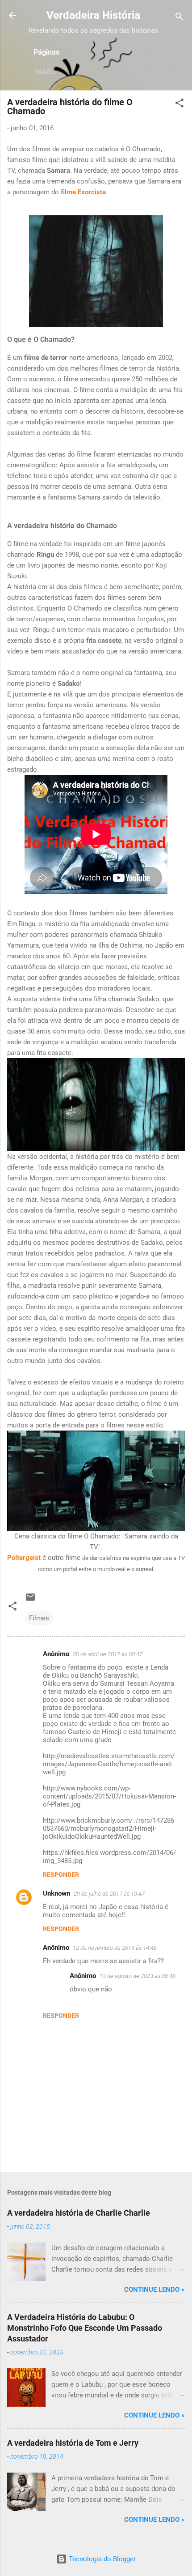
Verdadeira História (93, 15)
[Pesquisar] (179, 18)
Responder (61, 1875)
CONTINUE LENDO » (154, 2290)
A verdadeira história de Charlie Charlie (79, 2213)
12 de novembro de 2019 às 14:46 (115, 1948)
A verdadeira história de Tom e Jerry (73, 2443)
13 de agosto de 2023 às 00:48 (138, 1976)
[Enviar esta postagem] (30, 1600)
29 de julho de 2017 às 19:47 (109, 1894)
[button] (179, 105)
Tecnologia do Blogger (101, 2559)
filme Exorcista (83, 192)
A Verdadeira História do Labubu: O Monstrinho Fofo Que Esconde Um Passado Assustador (85, 2328)
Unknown (56, 1893)
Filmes (39, 1618)
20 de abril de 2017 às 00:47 (108, 1654)
